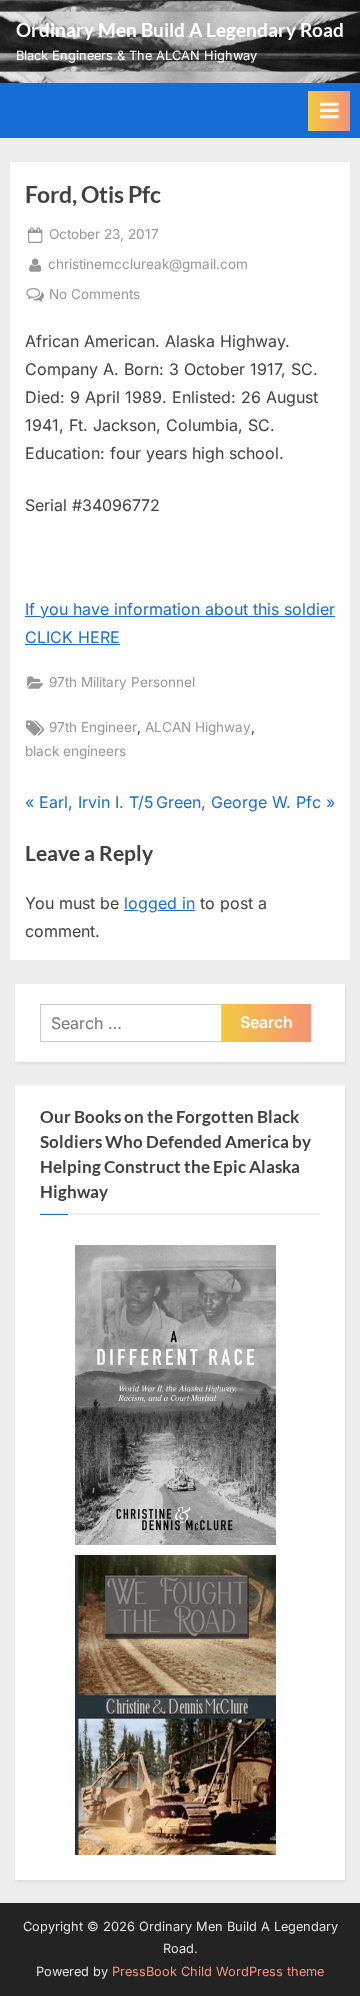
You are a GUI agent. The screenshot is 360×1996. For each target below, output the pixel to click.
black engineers (75, 751)
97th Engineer (93, 727)
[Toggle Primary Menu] (329, 111)
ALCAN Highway (198, 727)
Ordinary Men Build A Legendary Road (180, 29)
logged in (159, 903)
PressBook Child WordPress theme (218, 1971)
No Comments (94, 296)
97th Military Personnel (122, 682)
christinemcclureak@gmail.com (148, 263)
